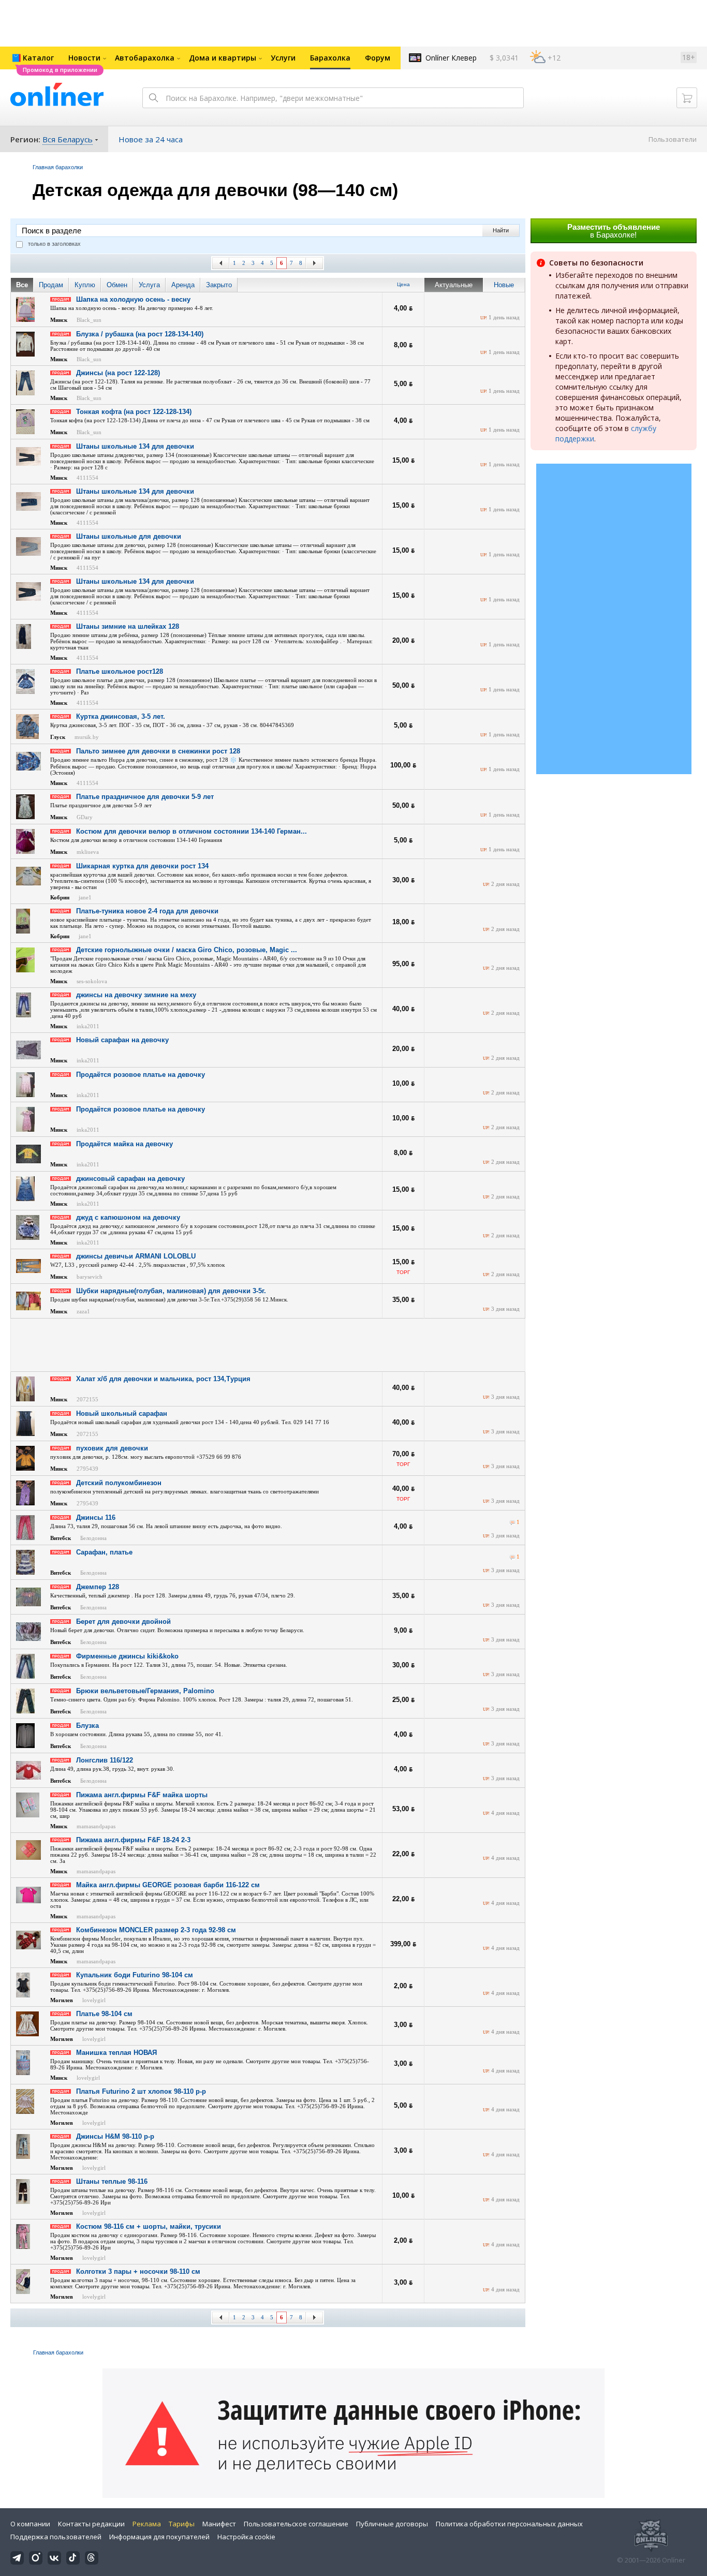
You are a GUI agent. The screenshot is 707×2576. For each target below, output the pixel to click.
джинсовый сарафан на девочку (130, 1179)
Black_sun (89, 320)
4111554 (87, 478)
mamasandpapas (96, 1826)
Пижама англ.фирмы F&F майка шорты (142, 1795)
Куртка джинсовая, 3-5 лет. (121, 716)
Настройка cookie (246, 2537)
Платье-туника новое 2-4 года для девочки (147, 911)
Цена (403, 284)
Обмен (117, 285)
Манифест (219, 2524)
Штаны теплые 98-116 (112, 2181)
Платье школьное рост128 (120, 671)
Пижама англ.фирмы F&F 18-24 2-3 (133, 1840)
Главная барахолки (58, 167)
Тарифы (182, 2524)
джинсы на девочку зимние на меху (136, 995)
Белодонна (93, 1538)
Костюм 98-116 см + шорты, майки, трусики (149, 2226)
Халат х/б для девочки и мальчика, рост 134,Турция (163, 1379)
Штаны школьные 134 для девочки (135, 446)
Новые (504, 285)
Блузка (87, 1726)
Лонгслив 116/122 (105, 1760)
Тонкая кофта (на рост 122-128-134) (134, 412)
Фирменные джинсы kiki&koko (127, 1656)
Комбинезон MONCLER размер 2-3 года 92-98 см (156, 1930)
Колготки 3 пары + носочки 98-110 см (138, 2271)
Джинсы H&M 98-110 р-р (115, 2136)
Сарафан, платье (104, 1552)
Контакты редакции (91, 2524)
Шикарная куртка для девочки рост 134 (142, 866)
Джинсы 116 (96, 1518)
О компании (30, 2524)
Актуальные (454, 285)
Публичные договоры (392, 2524)
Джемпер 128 (98, 1587)
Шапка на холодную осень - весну (133, 299)
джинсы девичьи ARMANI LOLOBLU (136, 1256)
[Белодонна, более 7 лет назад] (512, 1523)
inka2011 (88, 1026)
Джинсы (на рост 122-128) (118, 373)
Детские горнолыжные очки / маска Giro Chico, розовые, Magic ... (187, 950)
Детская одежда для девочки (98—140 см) (215, 190)
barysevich (90, 1277)
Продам (51, 285)
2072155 (87, 1399)
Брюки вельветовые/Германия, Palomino (145, 1691)
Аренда (183, 285)
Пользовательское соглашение (296, 2524)
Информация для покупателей (159, 2537)
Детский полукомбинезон (119, 1483)
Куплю (85, 285)
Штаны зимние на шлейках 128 (128, 626)
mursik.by (87, 737)
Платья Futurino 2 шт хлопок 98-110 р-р (141, 2091)
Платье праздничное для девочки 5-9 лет (145, 797)
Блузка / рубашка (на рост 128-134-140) (140, 334)
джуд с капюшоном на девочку (128, 1217)
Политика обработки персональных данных (509, 2524)
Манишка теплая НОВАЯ (116, 2053)
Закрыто (219, 285)
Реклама (147, 2524)
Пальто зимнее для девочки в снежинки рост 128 (158, 751)
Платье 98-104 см (104, 2014)
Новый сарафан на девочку (122, 1040)
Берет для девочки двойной (123, 1622)
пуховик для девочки (112, 1448)
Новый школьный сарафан (122, 1413)
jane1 (85, 897)
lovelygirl (94, 2000)
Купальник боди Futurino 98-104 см (135, 1975)
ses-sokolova (92, 981)
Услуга (149, 285)
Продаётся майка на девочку (124, 1144)
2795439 (87, 1469)
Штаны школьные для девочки (129, 536)
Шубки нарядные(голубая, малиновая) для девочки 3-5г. (171, 1291)
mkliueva (88, 852)
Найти (501, 230)
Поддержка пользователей (56, 2537)
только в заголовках (54, 244)
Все (22, 285)
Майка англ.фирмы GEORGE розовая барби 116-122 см (168, 1885)
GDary (85, 817)
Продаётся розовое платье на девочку (141, 1075)
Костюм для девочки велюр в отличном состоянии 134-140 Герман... (192, 831)
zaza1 (83, 1311)
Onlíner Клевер (451, 58)
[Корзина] (687, 98)
